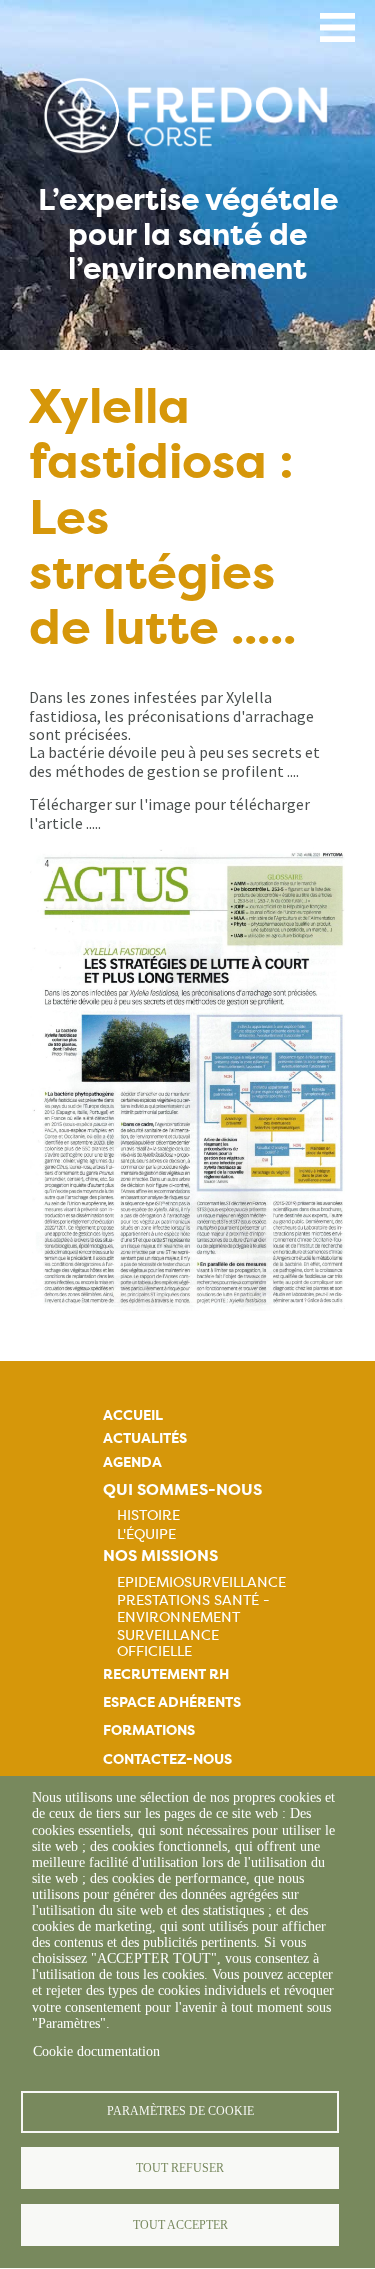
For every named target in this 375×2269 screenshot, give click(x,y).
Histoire (148, 1515)
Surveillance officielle (168, 1643)
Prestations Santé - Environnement (193, 1608)
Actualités (145, 1438)
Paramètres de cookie (180, 2111)
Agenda (132, 1462)
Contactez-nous (167, 1759)
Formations (149, 1730)
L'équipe (146, 1534)
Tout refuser (180, 2168)
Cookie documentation (96, 2051)
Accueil (133, 1415)
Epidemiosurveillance (201, 1582)
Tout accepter (180, 2225)
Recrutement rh (166, 1674)
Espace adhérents (172, 1702)
